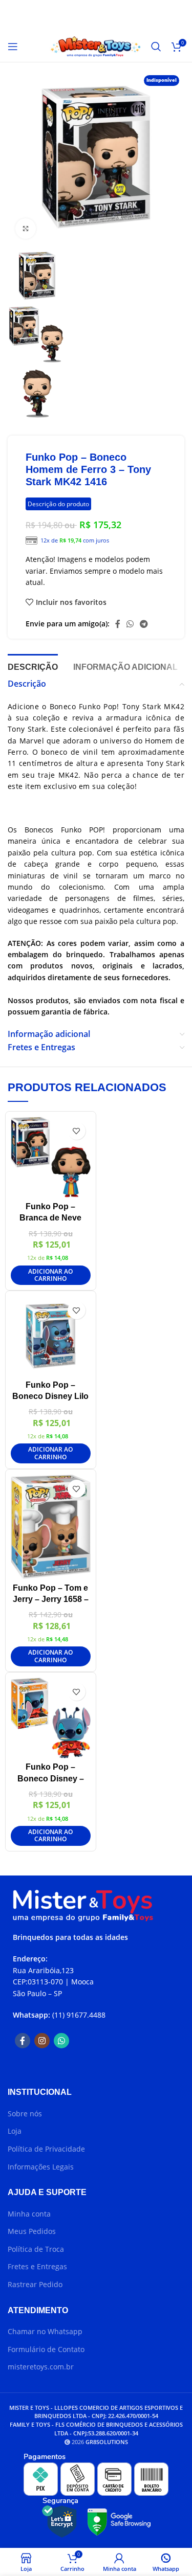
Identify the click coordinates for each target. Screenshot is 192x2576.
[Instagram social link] (42, 2041)
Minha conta (29, 2214)
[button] (51, 1275)
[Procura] (156, 47)
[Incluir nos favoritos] (77, 1131)
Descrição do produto (58, 504)
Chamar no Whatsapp (45, 2331)
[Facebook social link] (118, 624)
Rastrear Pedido (35, 2284)
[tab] (33, 666)
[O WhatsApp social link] (130, 624)
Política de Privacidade (46, 2149)
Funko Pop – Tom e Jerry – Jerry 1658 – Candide (51, 1599)
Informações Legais (41, 2167)
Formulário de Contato (46, 2349)
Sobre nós (25, 2114)
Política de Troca (36, 2249)
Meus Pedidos (32, 2231)
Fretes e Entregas (37, 2266)
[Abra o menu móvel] (13, 47)
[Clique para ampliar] (26, 229)
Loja (15, 2131)
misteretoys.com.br (41, 2367)
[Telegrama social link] (144, 624)
